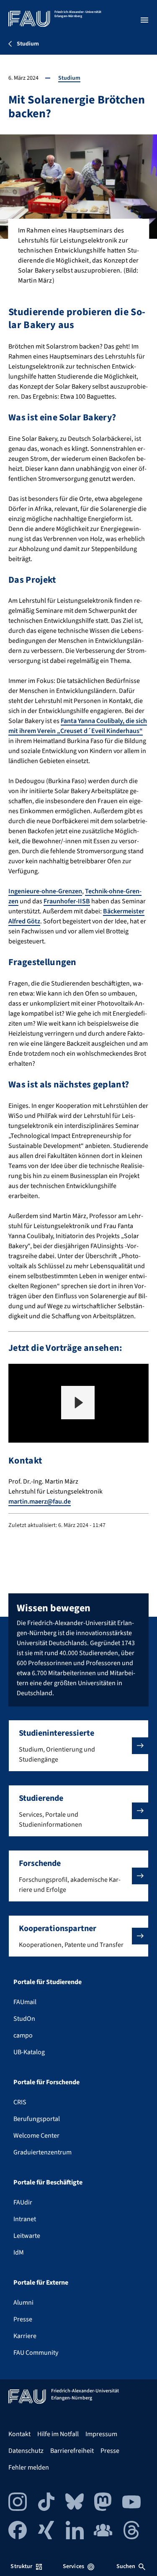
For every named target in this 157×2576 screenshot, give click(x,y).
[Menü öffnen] (144, 20)
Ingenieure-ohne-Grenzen (45, 891)
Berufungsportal (37, 2119)
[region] (78, 1403)
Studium (69, 78)
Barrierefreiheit (72, 2451)
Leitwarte (27, 2236)
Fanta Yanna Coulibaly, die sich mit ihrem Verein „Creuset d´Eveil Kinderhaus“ (78, 726)
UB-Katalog (29, 2052)
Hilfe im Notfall (58, 2434)
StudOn (24, 2019)
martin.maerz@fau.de (40, 1502)
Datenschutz (26, 2451)
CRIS (20, 2102)
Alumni (23, 2303)
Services (73, 2566)
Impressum (101, 2434)
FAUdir (23, 2202)
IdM (19, 2252)
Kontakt (19, 2434)
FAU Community (36, 2353)
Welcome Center (36, 2136)
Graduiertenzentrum (42, 2152)
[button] (78, 1403)
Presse (23, 2319)
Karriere (25, 2336)
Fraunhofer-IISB (67, 901)
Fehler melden (29, 2467)
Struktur (21, 2566)
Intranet (25, 2219)
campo (23, 2035)
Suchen (126, 2566)
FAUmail (25, 2002)
